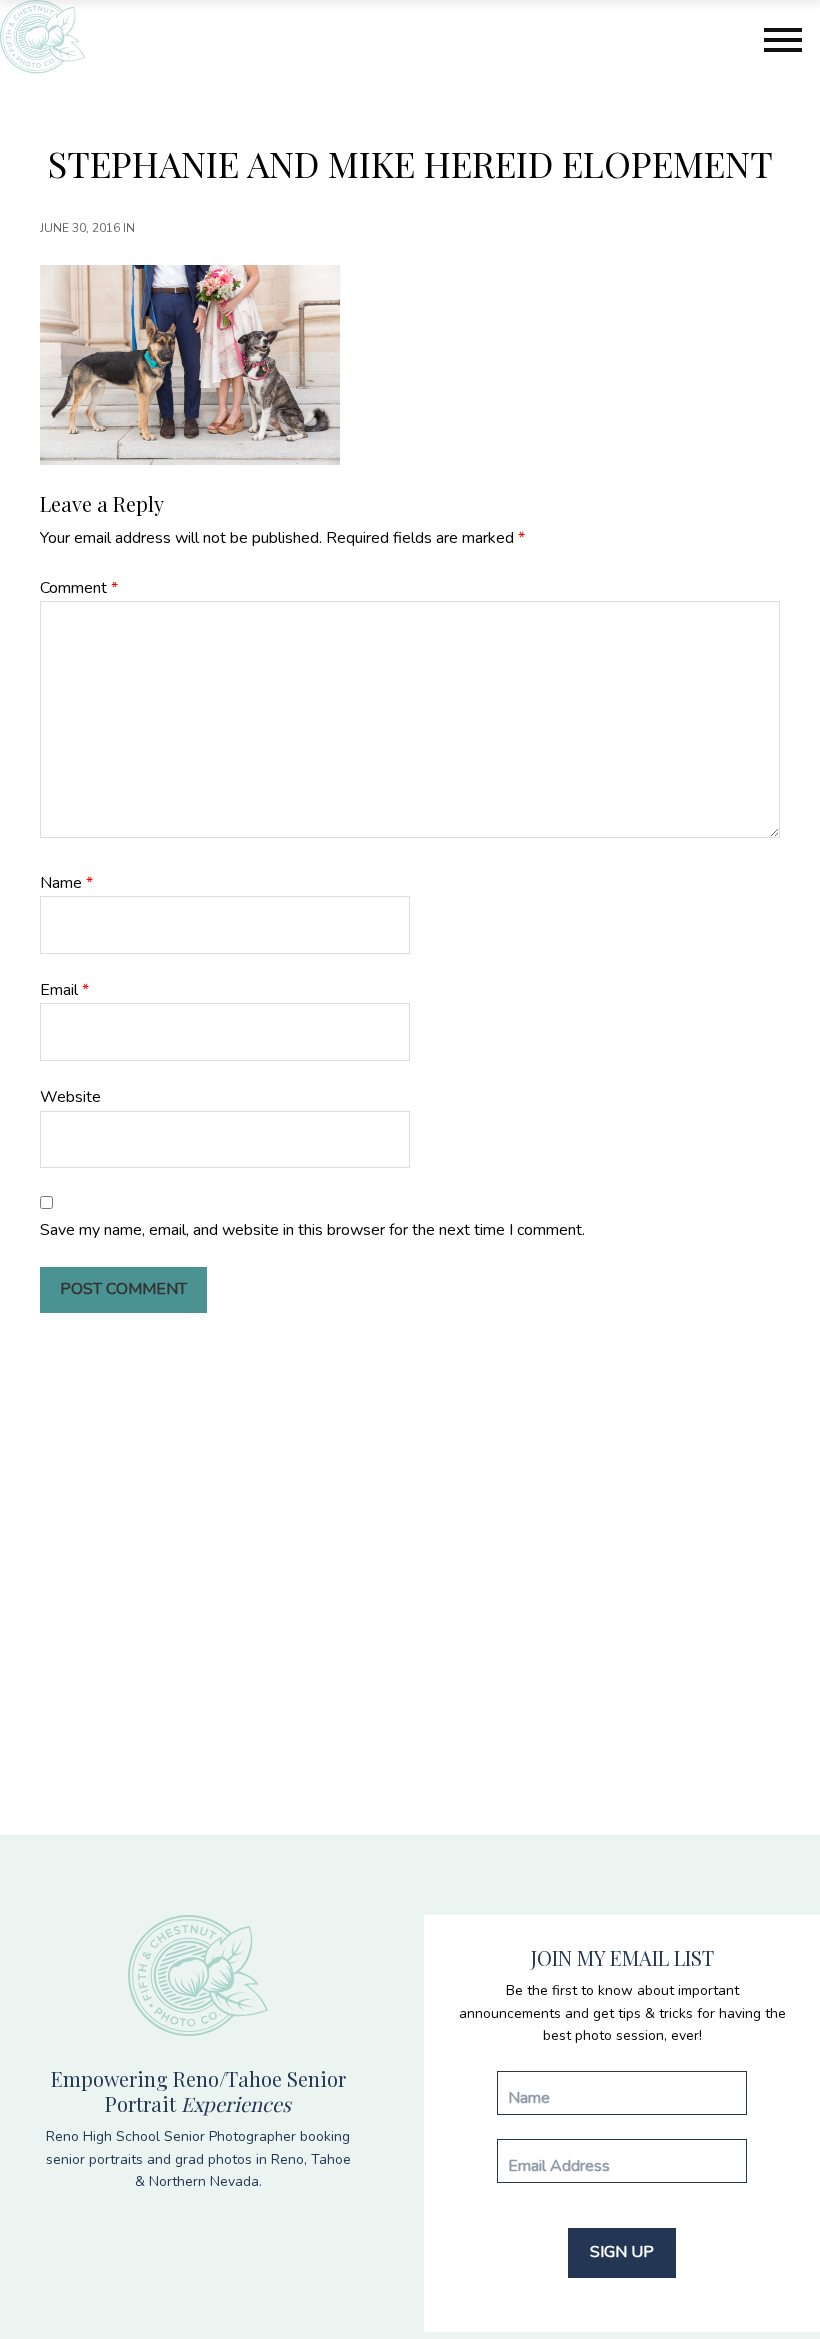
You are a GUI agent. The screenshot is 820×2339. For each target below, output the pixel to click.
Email (64, 990)
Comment (79, 588)
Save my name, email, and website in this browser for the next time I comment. (312, 1230)
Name (66, 883)
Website (70, 1097)
